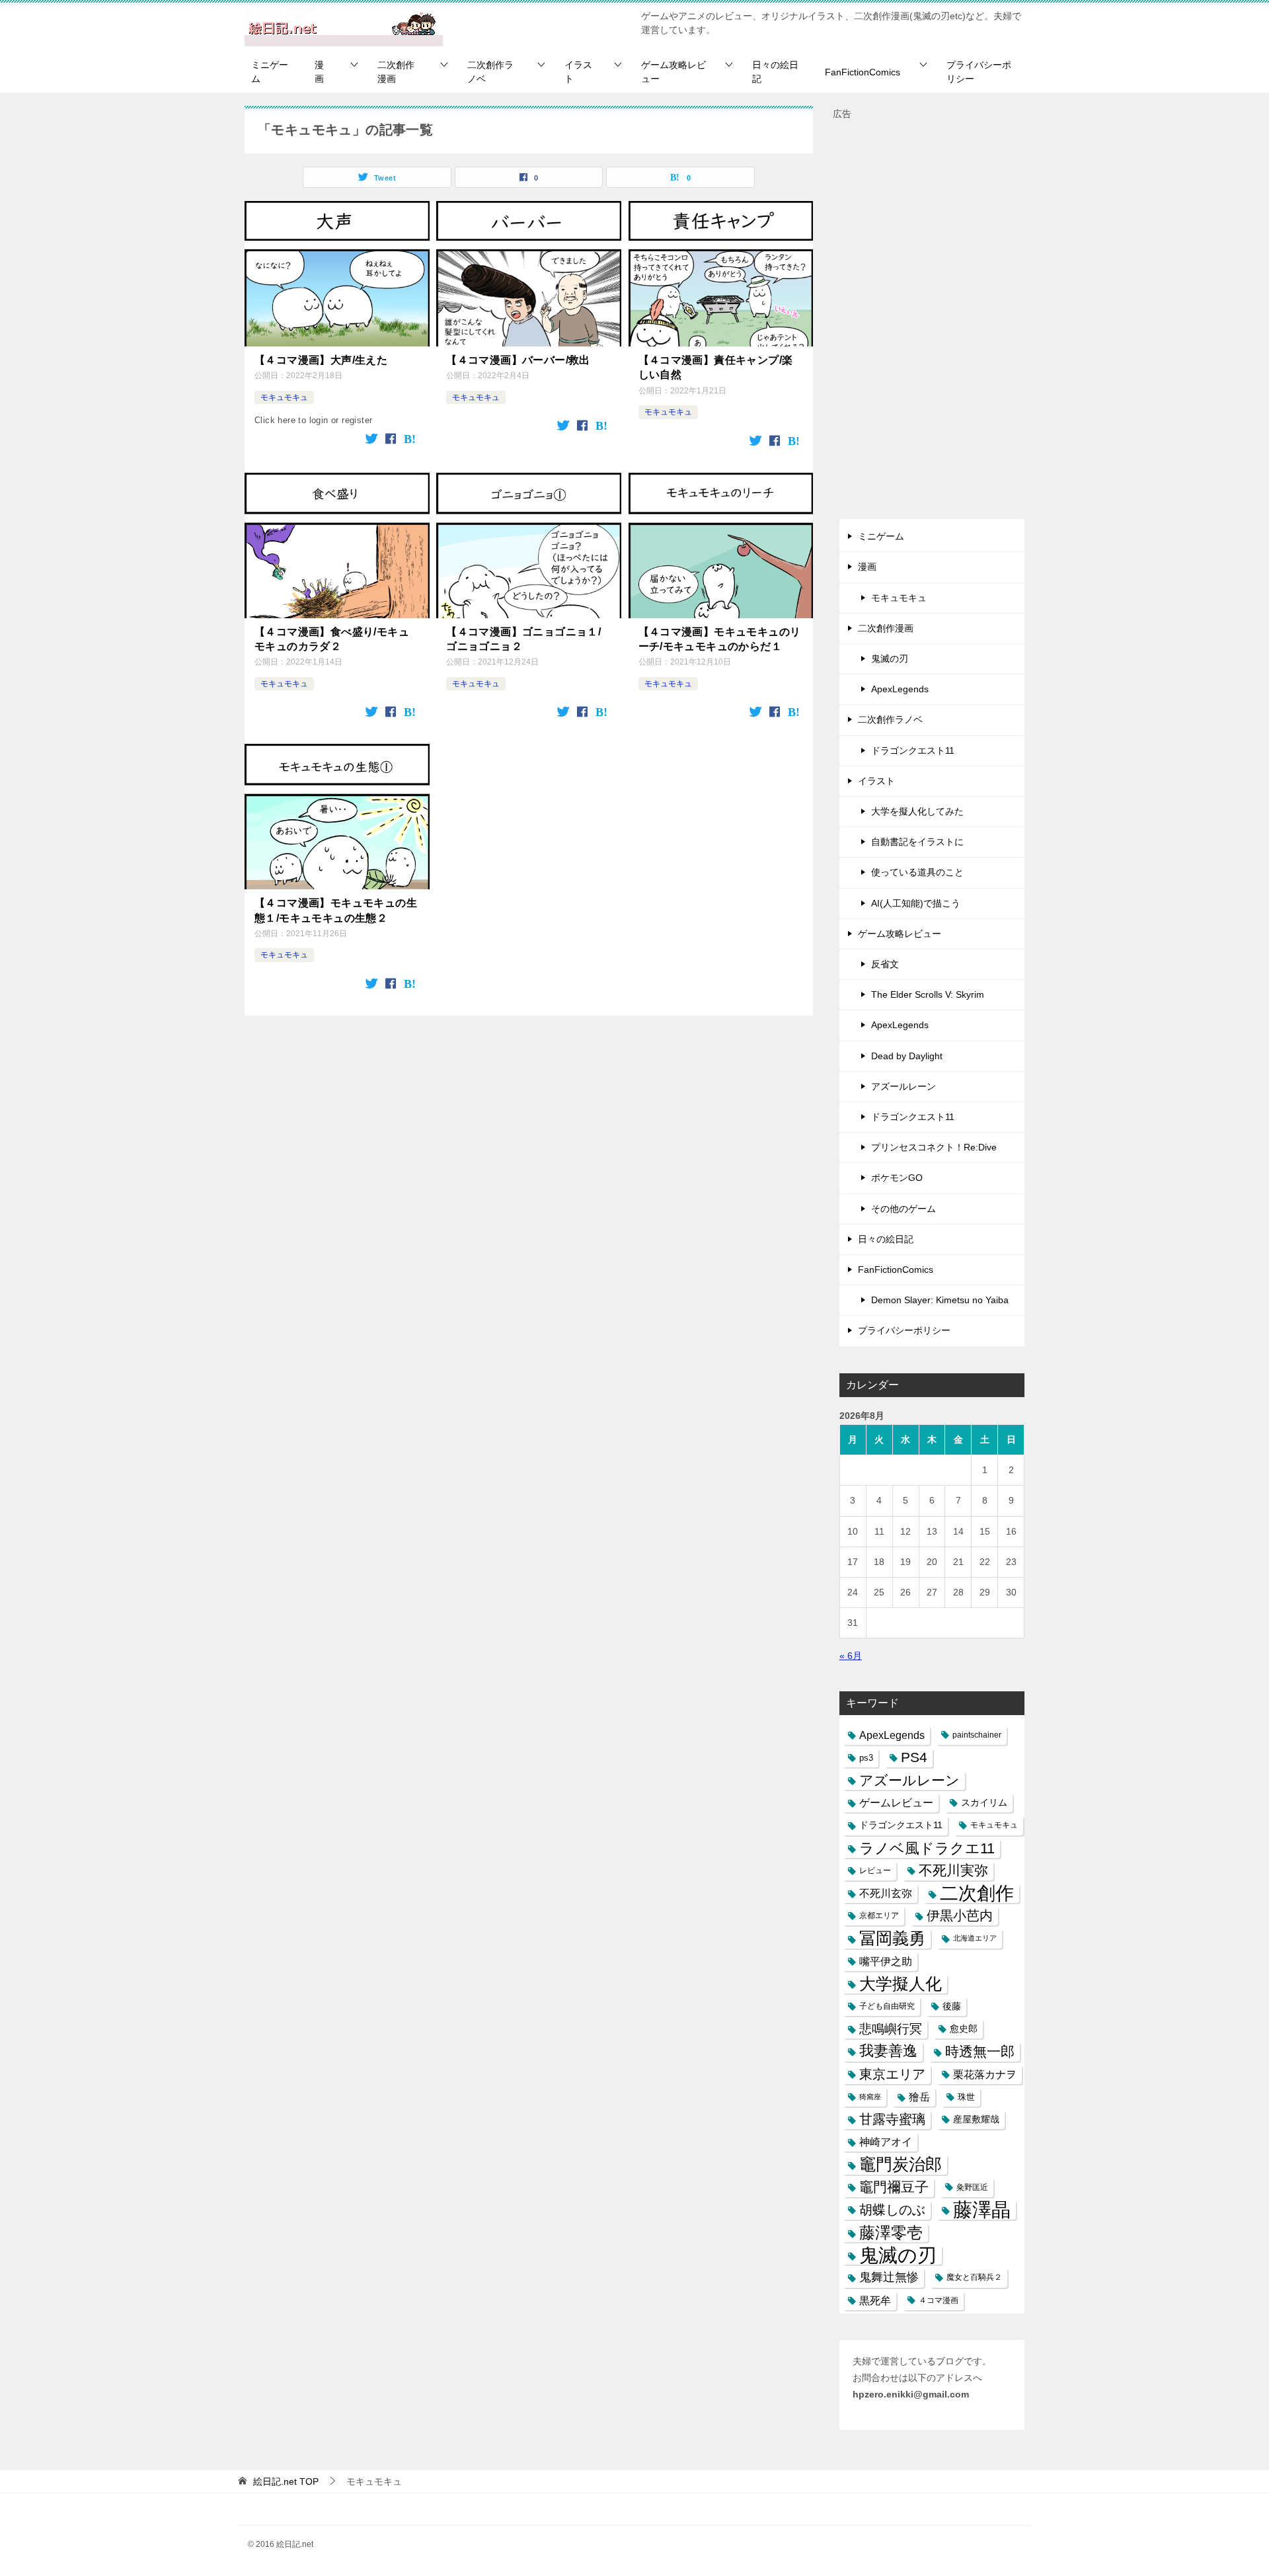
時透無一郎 (980, 2051)
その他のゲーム (904, 1209)
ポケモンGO (897, 1178)
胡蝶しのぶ (892, 2210)
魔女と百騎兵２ (974, 2277)
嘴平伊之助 (886, 1961)
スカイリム (984, 1802)
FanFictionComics (863, 72)
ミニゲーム (270, 72)
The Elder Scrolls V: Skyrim (928, 994)
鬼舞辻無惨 (889, 2277)
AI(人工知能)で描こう (916, 903)
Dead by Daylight (907, 1056)
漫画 (319, 72)
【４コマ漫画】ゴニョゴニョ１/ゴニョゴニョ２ (523, 639)
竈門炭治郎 (901, 2164)
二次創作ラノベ (490, 72)
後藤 (952, 2006)
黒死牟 (875, 2301)
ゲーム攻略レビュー (673, 72)
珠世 (966, 2097)
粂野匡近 (972, 2187)
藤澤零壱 (891, 2233)
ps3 (866, 1758)
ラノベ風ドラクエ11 (927, 1848)
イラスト (578, 72)
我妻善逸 (888, 2051)
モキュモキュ (284, 397)
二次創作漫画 (396, 72)
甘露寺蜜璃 (892, 2119)
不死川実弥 (953, 1871)
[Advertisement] (932, 321)
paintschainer (977, 1735)
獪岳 (919, 2097)
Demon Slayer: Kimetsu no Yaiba (940, 1300)
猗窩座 (870, 2097)
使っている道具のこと (917, 872)
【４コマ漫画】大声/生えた (321, 360)
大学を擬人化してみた (917, 811)
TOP (286, 2481)
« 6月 (851, 1656)
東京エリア (892, 2074)
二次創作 (977, 1893)
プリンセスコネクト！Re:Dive (934, 1147)
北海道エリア (975, 1938)
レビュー (875, 1871)
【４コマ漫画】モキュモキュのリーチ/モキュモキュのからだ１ (720, 639)
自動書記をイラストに (917, 842)
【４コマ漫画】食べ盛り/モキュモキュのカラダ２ (332, 639)
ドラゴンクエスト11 (913, 750)
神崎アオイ (886, 2142)
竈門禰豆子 (894, 2187)
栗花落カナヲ (985, 2074)
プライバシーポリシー (979, 72)
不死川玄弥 (886, 1893)
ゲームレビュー (896, 1803)
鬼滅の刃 (890, 659)
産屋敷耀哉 (976, 2119)
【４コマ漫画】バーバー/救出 (518, 360)
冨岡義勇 (892, 1938)
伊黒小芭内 (960, 1915)
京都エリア (879, 1915)
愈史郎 (964, 2029)
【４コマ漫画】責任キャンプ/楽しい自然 (716, 367)
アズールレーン (904, 1086)
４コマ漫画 (939, 2300)
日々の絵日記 (775, 72)
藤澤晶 (982, 2210)
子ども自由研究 (887, 2006)
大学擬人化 (901, 1984)
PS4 (914, 1757)
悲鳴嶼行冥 (891, 2029)
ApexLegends (900, 689)
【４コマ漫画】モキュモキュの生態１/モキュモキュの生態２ (336, 910)
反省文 (885, 964)
